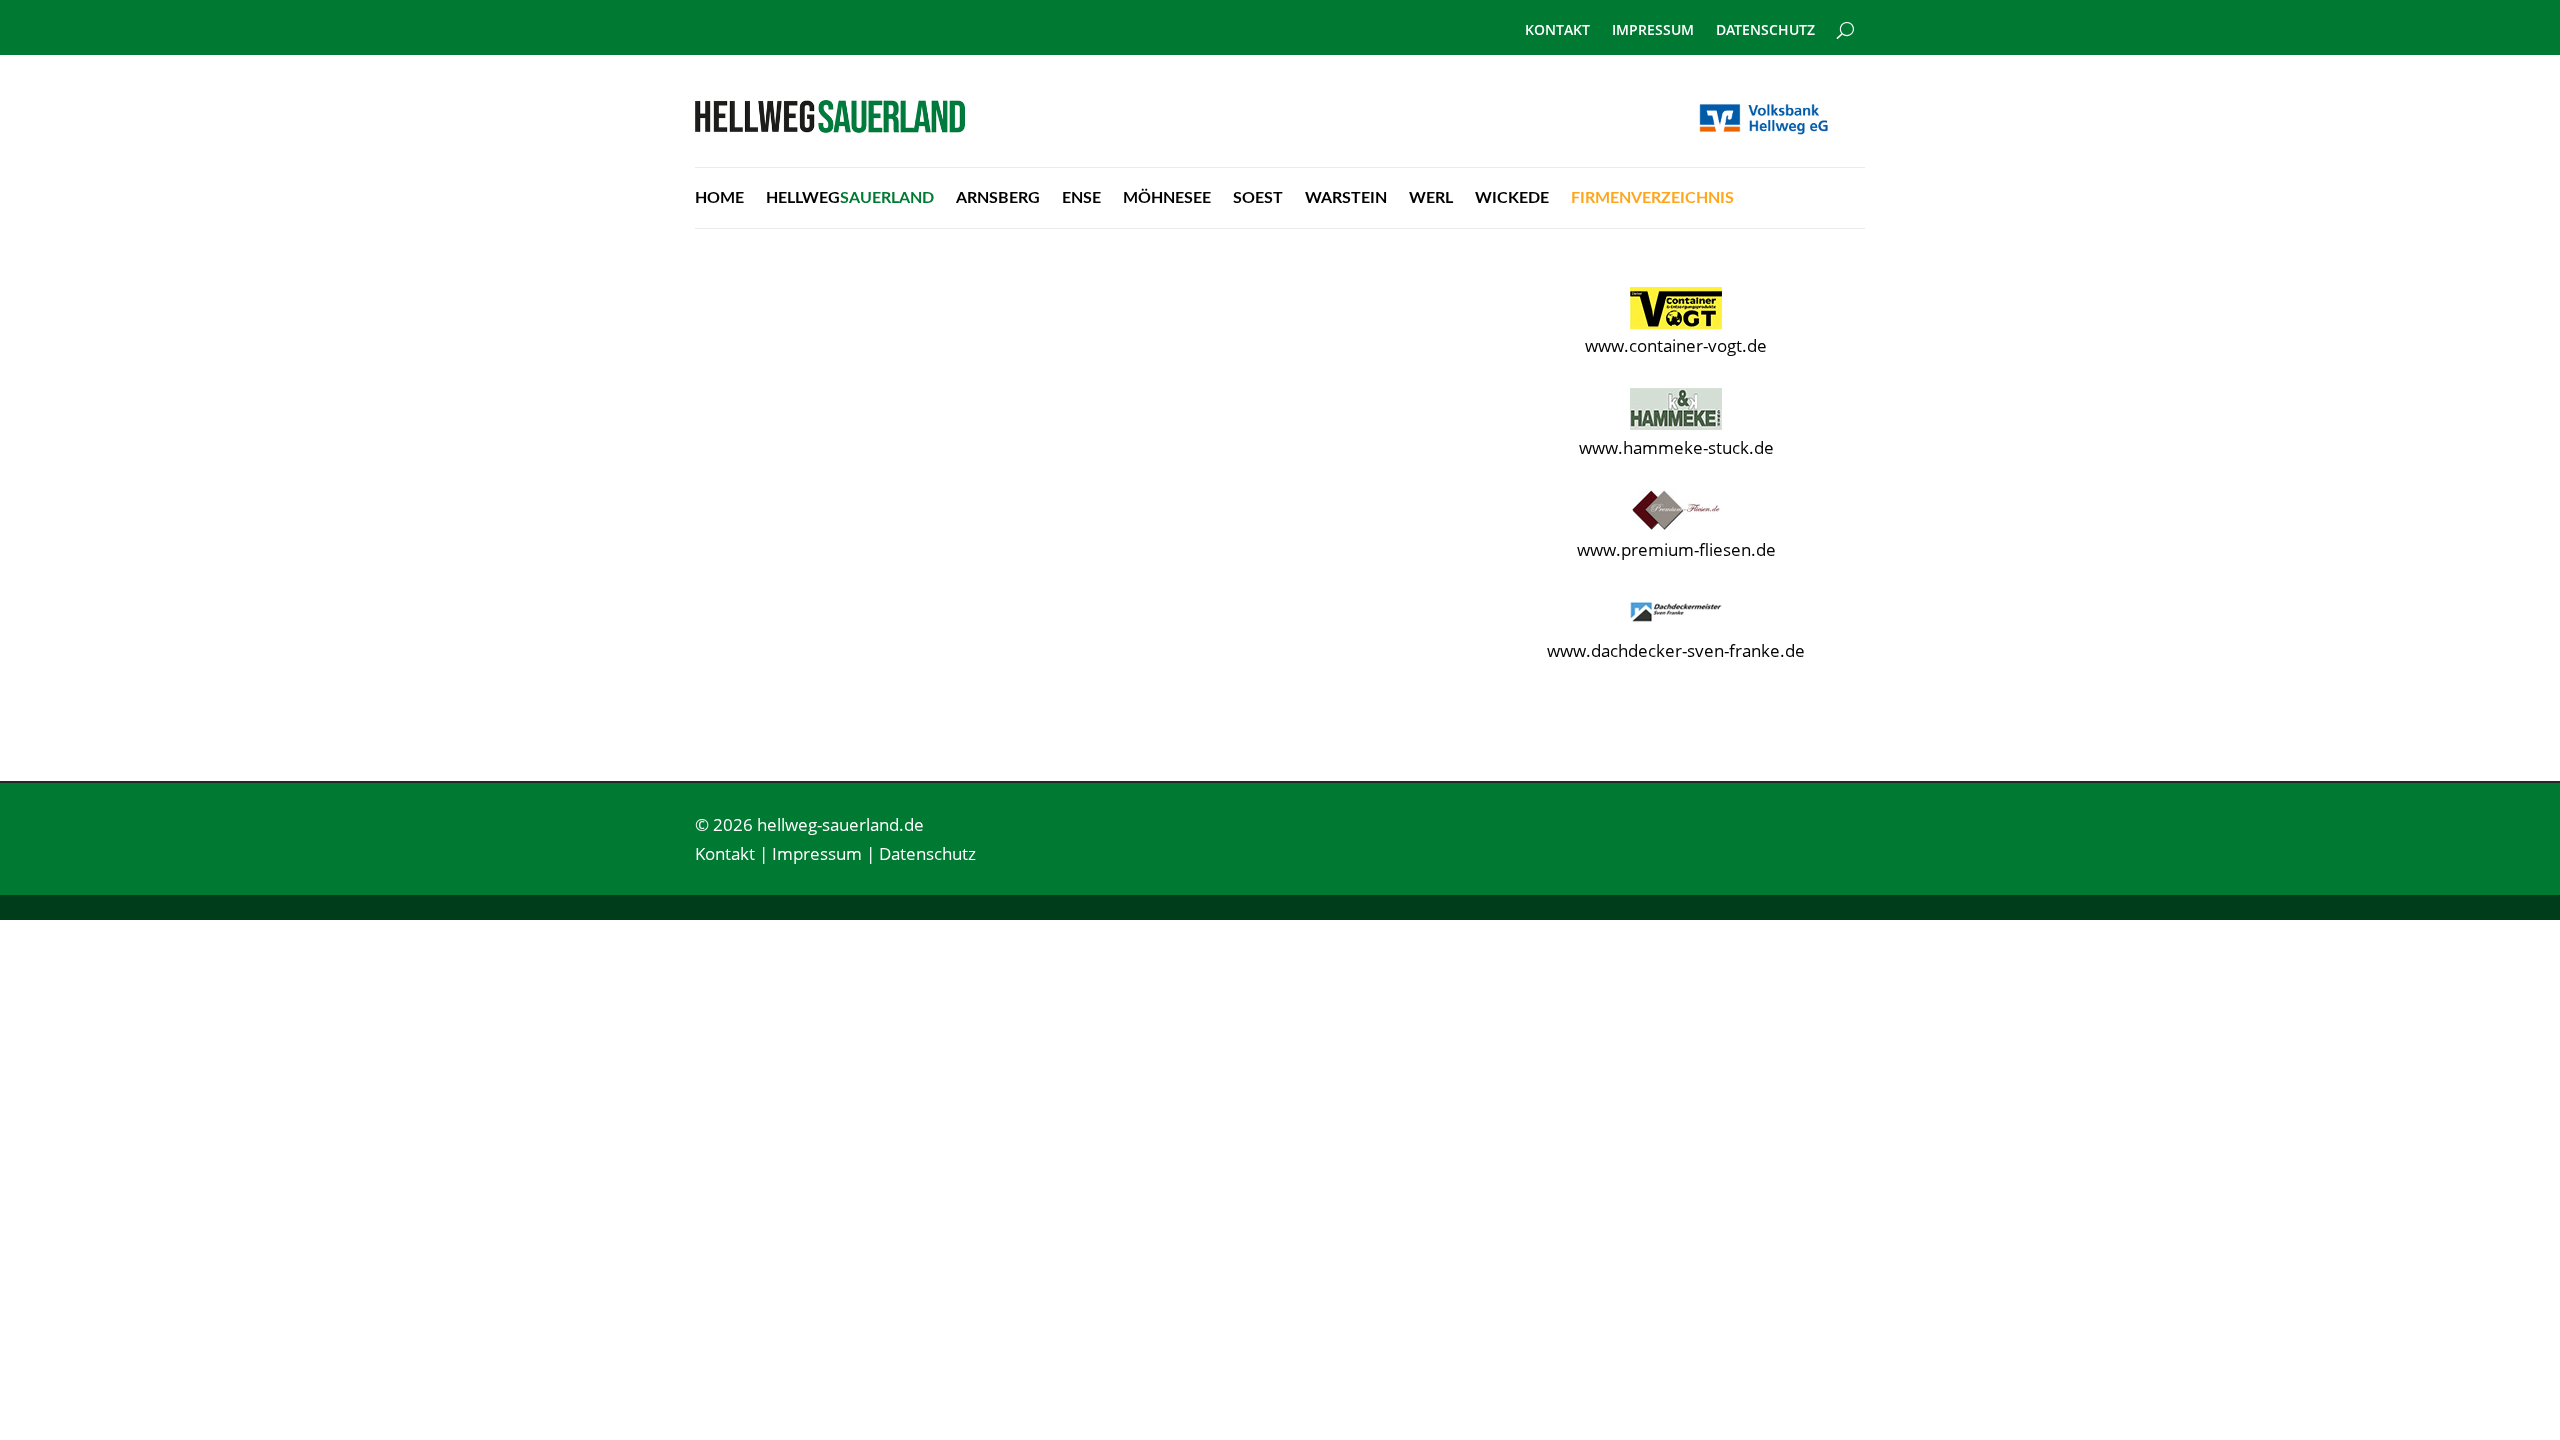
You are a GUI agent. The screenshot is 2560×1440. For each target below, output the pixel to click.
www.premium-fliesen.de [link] (1676, 549)
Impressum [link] (1653, 31)
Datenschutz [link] (1765, 31)
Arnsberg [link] (998, 198)
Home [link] (719, 198)
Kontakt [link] (1557, 31)
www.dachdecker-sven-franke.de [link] (1676, 650)
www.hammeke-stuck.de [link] (1676, 447)
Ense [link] (1081, 198)
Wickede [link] (1512, 198)
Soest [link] (1258, 198)
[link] (830, 126)
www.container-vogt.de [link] (1676, 345)
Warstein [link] (1346, 198)
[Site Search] (1845, 22)
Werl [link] (1431, 198)
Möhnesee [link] (1167, 198)
